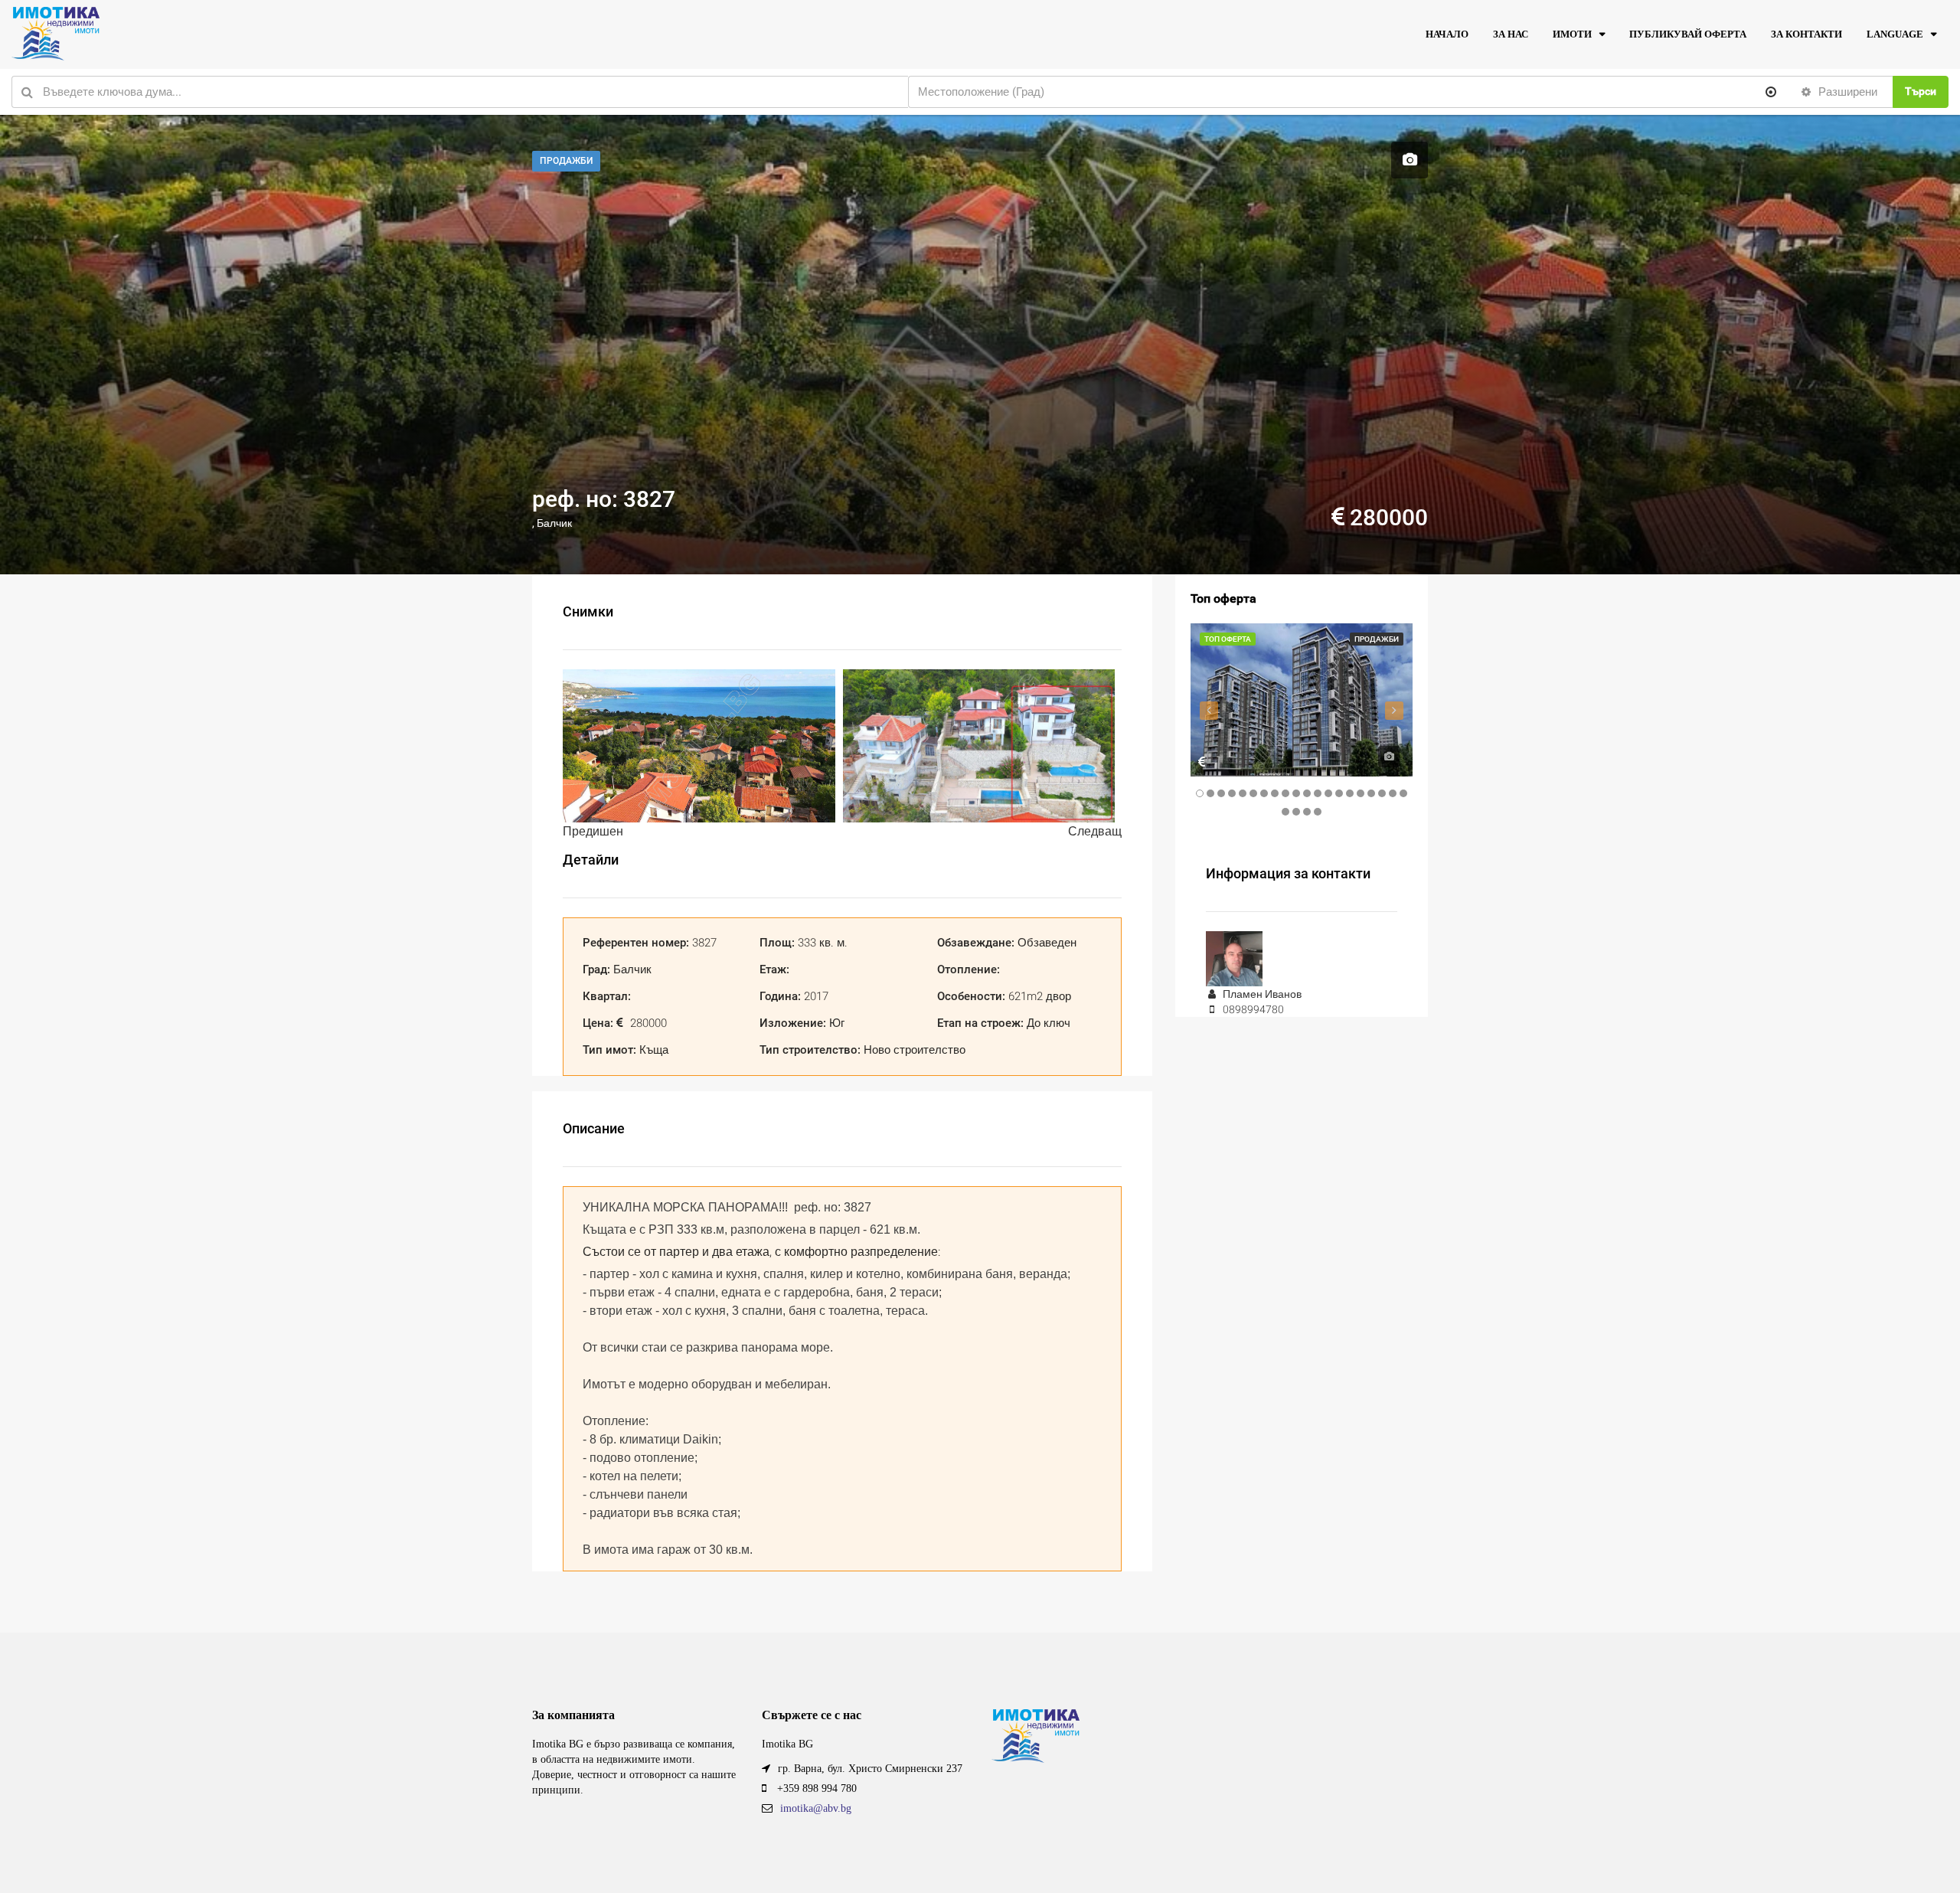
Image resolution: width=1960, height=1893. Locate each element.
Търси (1921, 91)
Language (1895, 34)
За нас (1511, 34)
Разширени (1846, 92)
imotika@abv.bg (816, 1808)
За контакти (1806, 34)
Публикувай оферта (1688, 34)
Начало (1447, 34)
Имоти (1572, 34)
